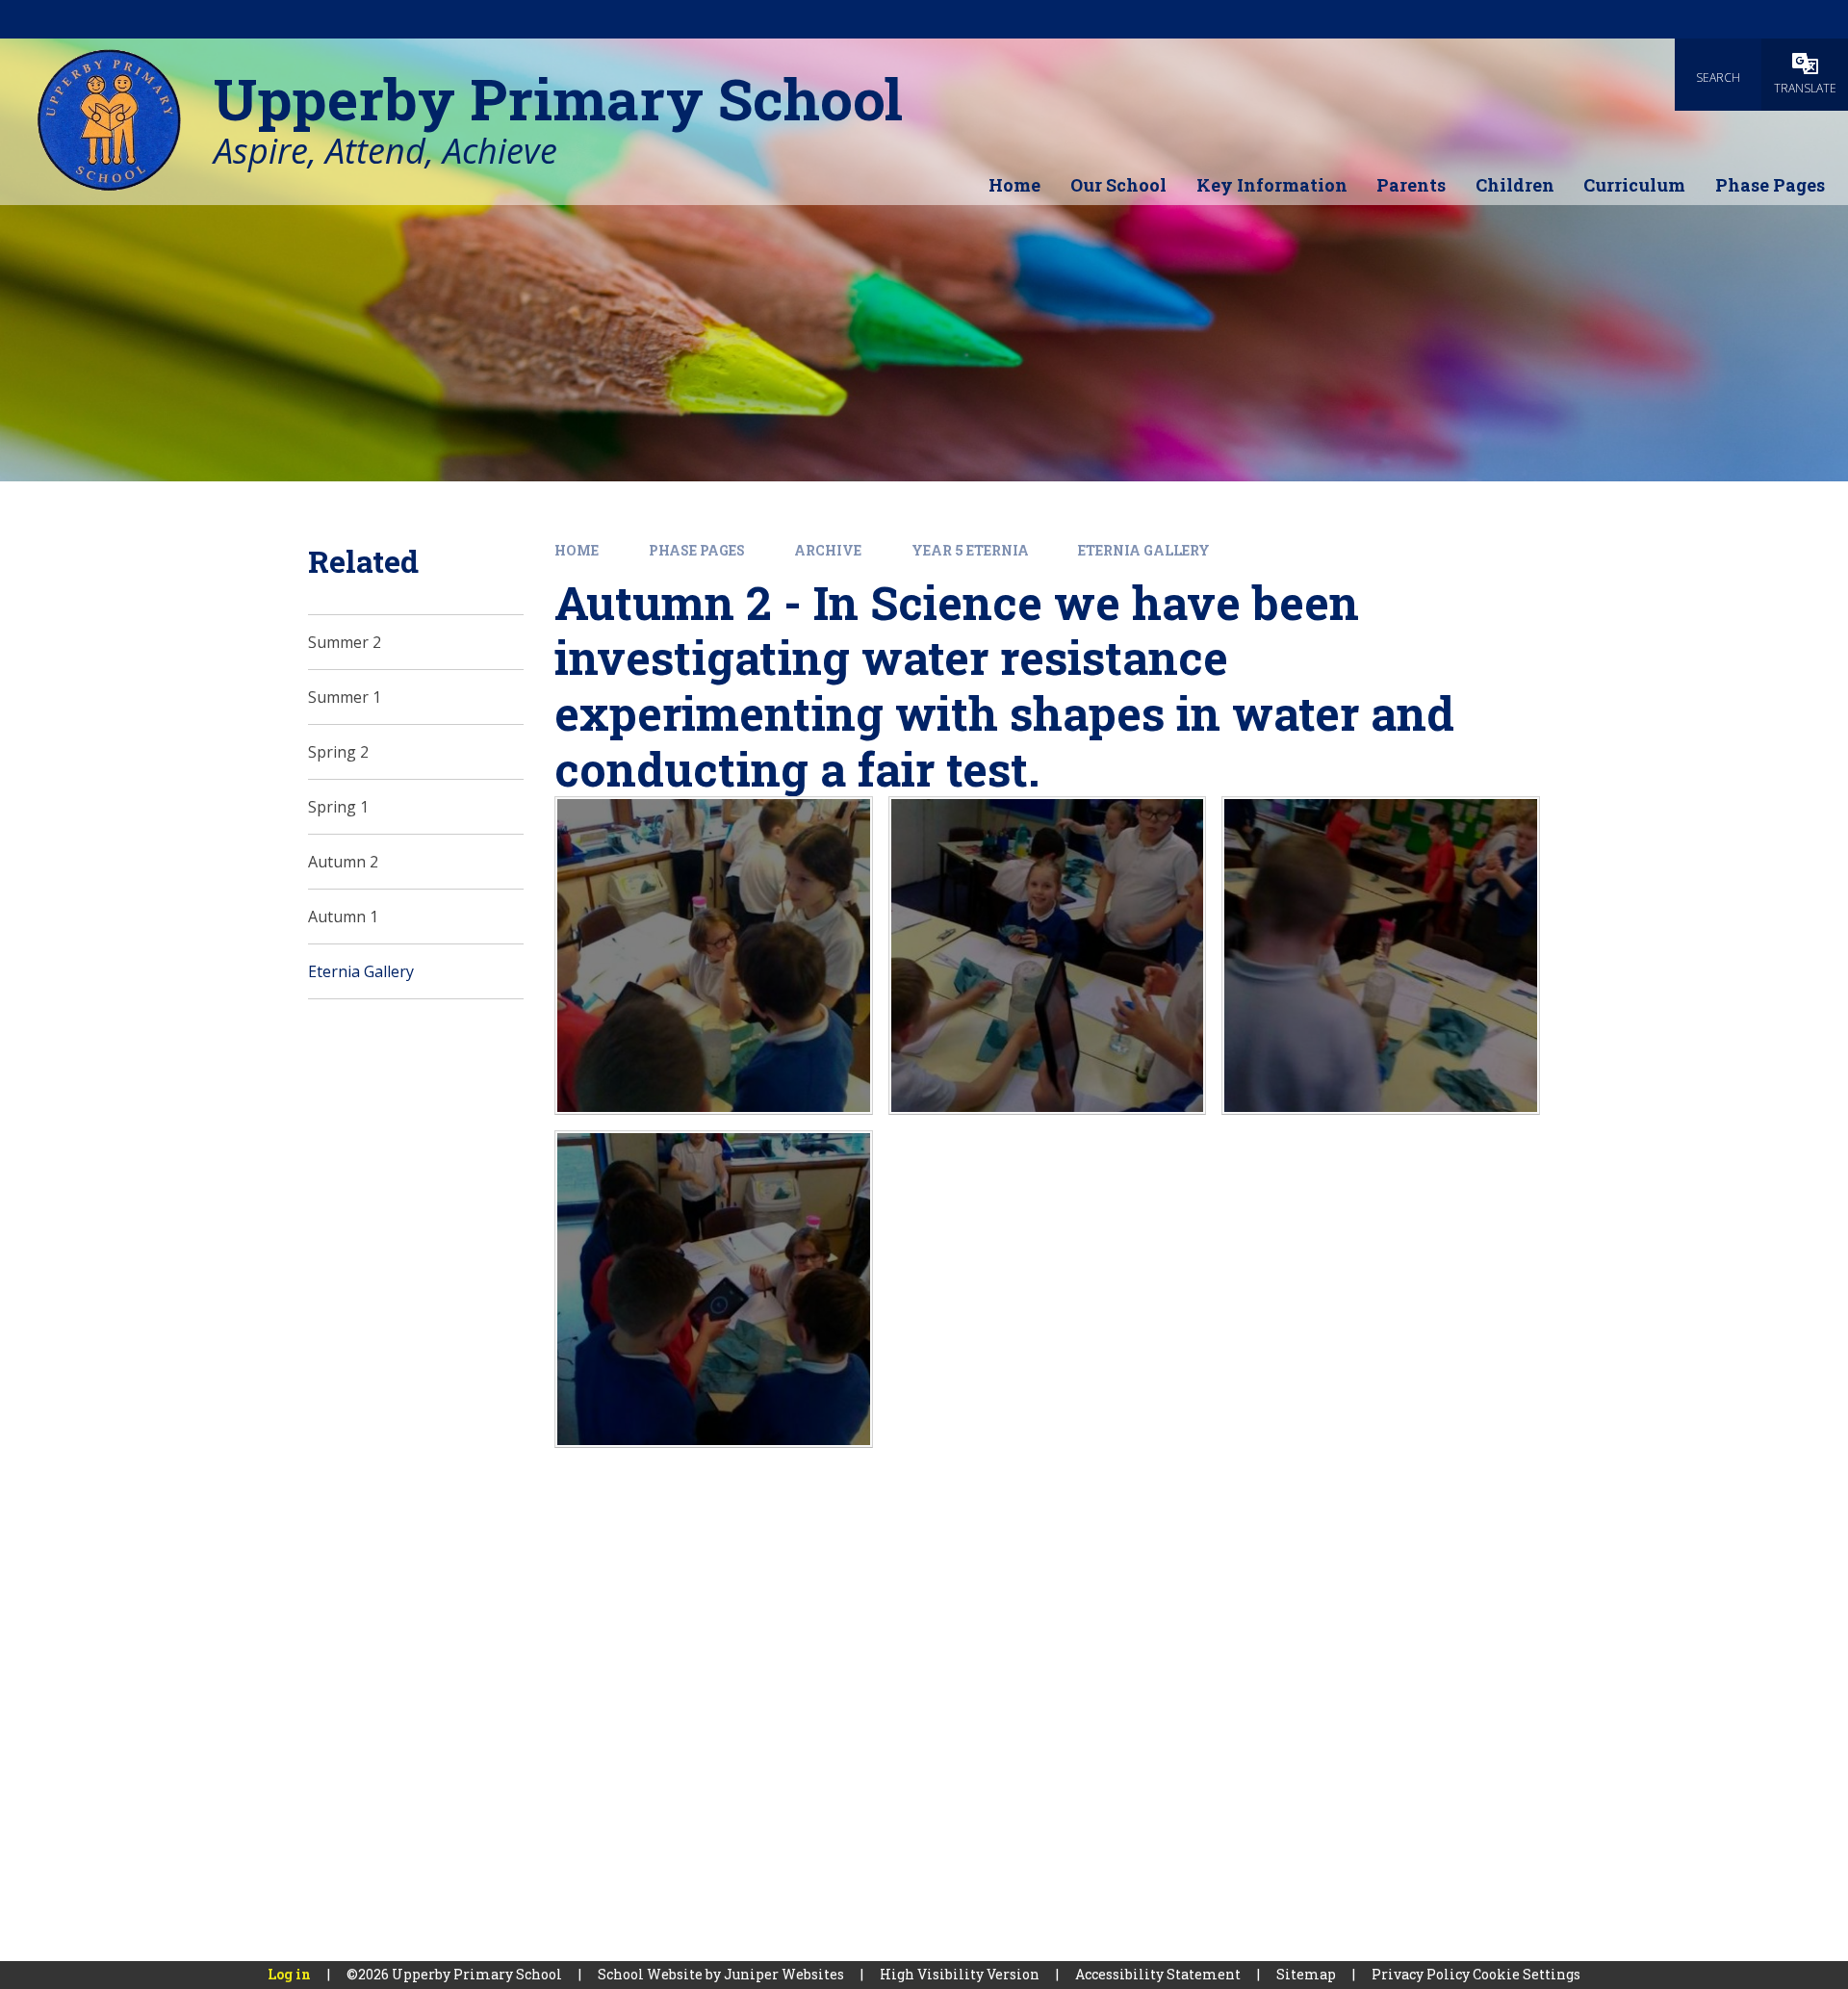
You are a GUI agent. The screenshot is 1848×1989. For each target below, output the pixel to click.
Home (577, 550)
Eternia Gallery (1144, 550)
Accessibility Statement (1158, 1974)
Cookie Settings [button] (1527, 1974)
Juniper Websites (784, 1974)
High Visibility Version (960, 1974)
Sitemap (1306, 1974)
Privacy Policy (1421, 1974)
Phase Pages (697, 550)
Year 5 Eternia (970, 550)
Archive (828, 550)
